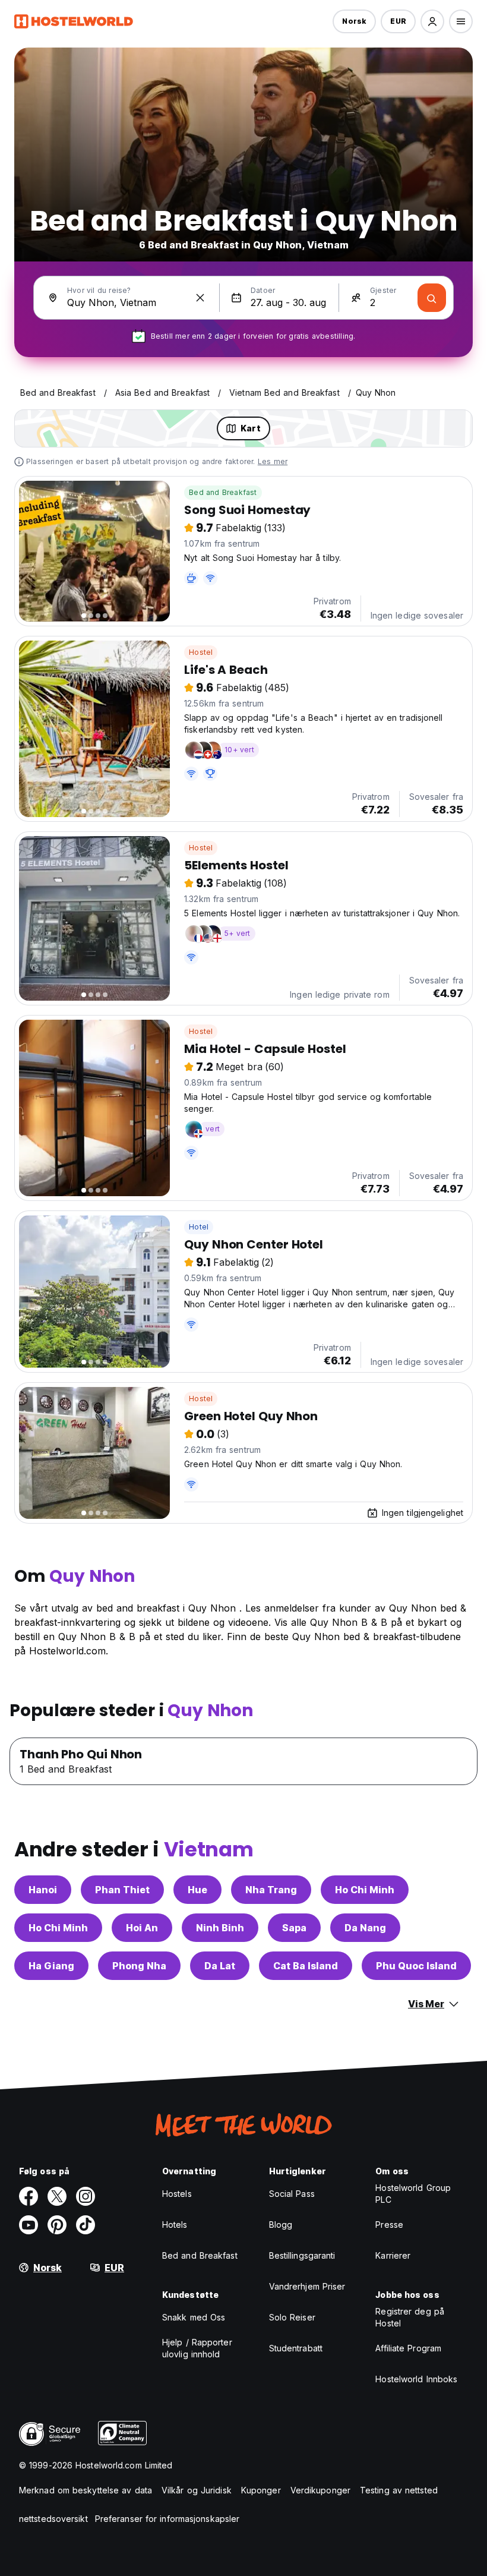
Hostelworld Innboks (416, 2379)
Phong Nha (139, 1966)
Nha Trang (271, 1890)
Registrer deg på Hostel (410, 2317)
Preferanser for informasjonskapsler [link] (167, 2519)
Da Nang (365, 1928)
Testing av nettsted (399, 2490)
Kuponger (261, 2490)
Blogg (281, 2225)
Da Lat (220, 1966)
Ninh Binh (220, 1928)
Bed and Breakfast (223, 492)
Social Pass (292, 2194)
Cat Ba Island (306, 1966)
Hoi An (142, 1928)
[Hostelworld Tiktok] (86, 2225)
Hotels (175, 2225)
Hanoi (43, 1890)
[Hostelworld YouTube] (29, 2225)
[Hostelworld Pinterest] (57, 2225)
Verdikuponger (320, 2490)
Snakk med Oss (194, 2317)
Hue (197, 1890)
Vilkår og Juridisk (197, 2490)
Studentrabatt (296, 2348)
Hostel (201, 652)
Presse (389, 2225)
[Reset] (200, 298)
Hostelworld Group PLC (413, 2194)
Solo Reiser (292, 2317)
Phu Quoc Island (416, 1966)
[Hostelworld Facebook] (29, 2196)
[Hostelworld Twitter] (57, 2196)
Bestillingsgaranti (302, 2255)
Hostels (177, 2194)
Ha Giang (51, 1966)
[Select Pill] (432, 21)
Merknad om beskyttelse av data (86, 2490)
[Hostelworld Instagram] (86, 2196)
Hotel (199, 1227)
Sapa (294, 1928)
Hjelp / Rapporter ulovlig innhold (197, 2348)
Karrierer (393, 2255)
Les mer (273, 461)
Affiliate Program (408, 2348)
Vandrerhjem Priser (307, 2286)
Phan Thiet (122, 1890)
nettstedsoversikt (53, 2519)
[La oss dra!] (432, 298)
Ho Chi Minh (365, 1890)
